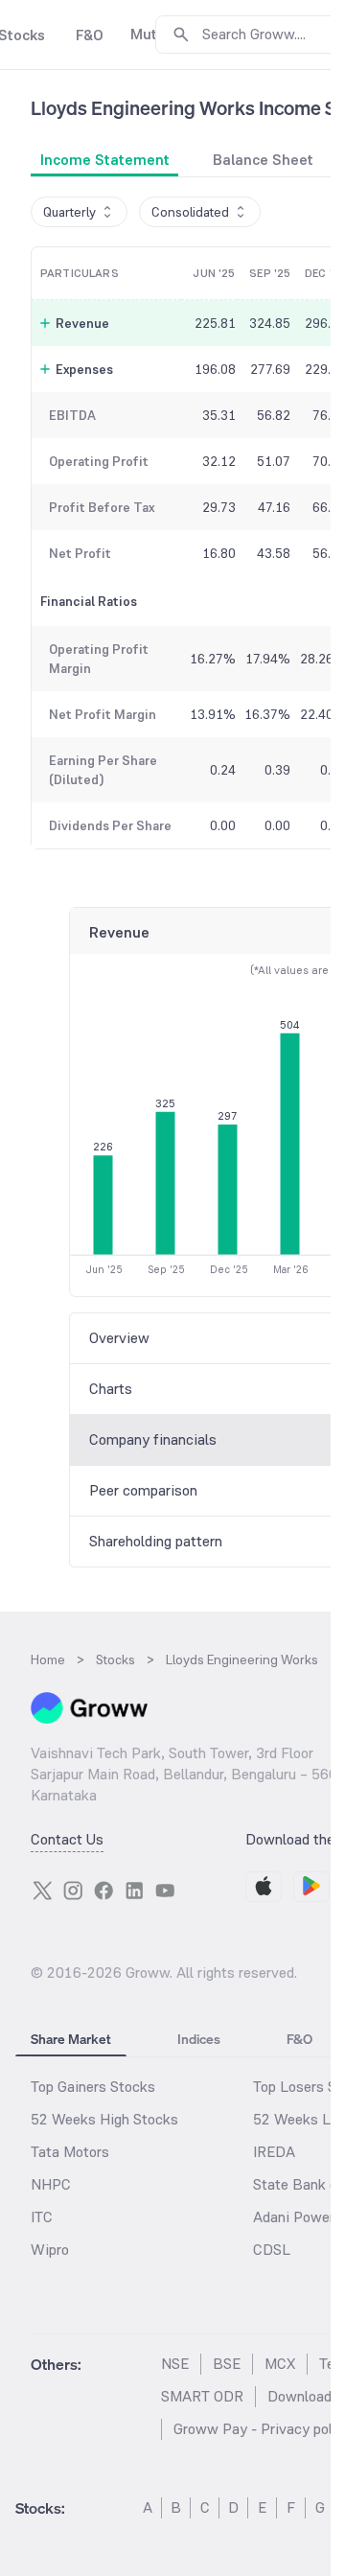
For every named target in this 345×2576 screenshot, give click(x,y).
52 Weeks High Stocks (104, 2119)
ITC (42, 2217)
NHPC (51, 2184)
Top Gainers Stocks (93, 2087)
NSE (175, 2364)
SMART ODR (202, 2396)
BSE (227, 2364)
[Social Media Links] (42, 1891)
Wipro (50, 2250)
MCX (280, 2364)
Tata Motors (70, 2152)
